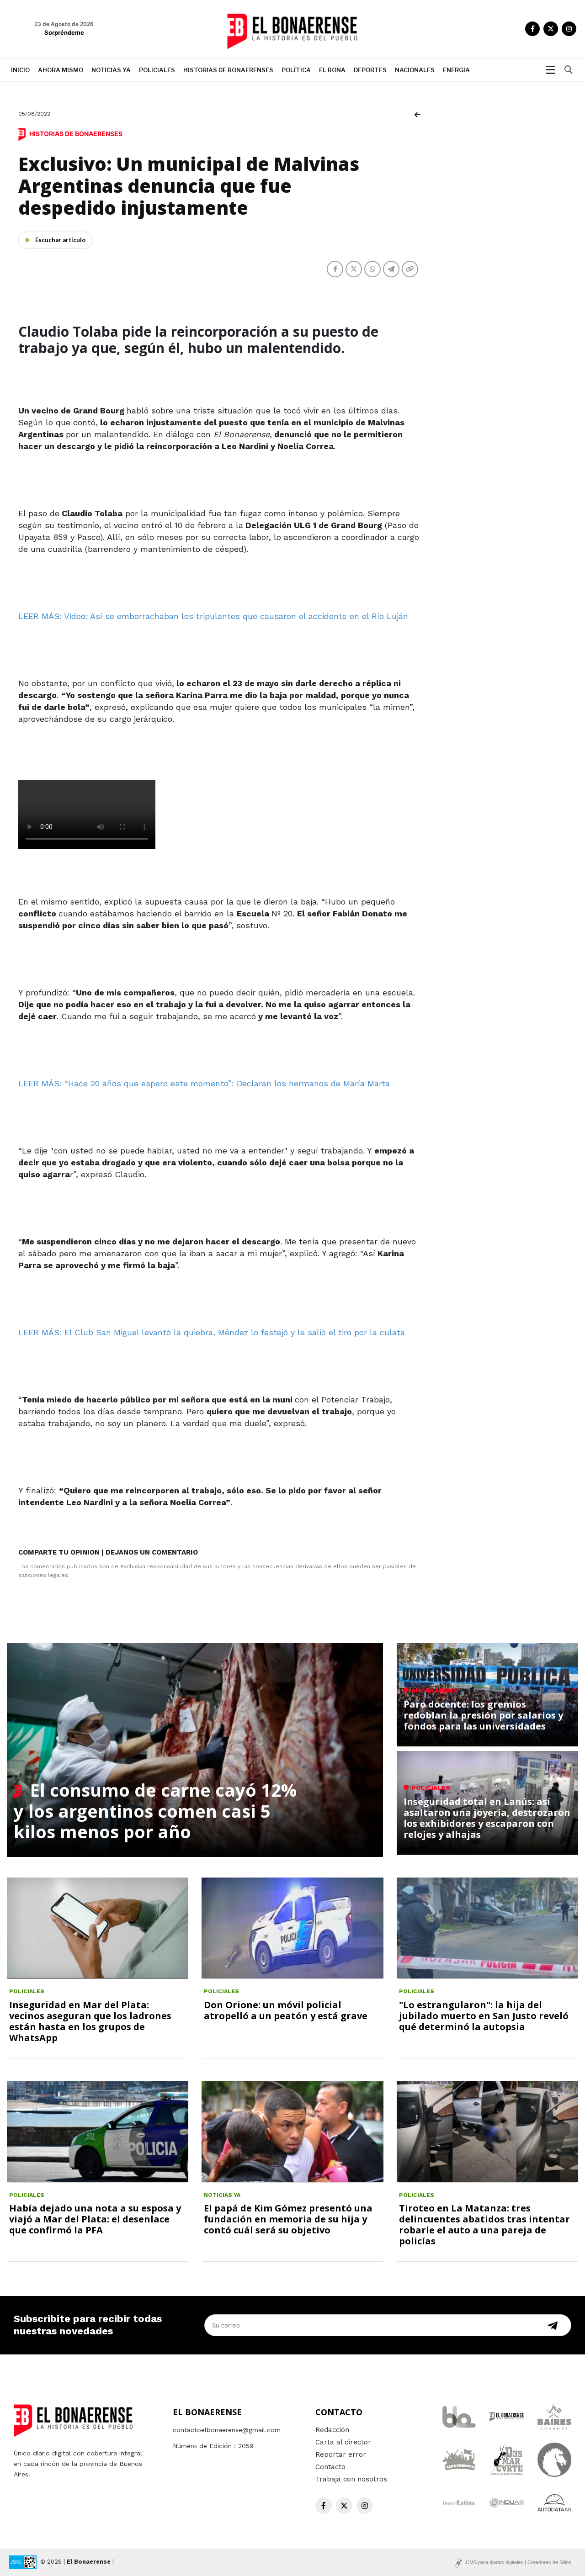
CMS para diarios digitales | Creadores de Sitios (519, 2562)
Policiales (157, 70)
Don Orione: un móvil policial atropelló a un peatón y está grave (286, 2010)
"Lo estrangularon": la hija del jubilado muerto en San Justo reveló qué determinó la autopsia (484, 2016)
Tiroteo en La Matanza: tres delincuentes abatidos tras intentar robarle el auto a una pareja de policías (484, 2224)
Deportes (370, 70)
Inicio (20, 70)
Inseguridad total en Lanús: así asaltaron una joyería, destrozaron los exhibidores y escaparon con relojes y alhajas (487, 1818)
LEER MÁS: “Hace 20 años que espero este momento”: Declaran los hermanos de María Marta (204, 1083)
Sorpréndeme (64, 32)
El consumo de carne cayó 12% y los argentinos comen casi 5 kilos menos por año (155, 1811)
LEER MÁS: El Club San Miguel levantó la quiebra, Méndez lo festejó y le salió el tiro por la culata (212, 1332)
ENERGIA (456, 70)
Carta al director (343, 2442)
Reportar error (341, 2454)
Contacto (330, 2467)
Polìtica (296, 70)
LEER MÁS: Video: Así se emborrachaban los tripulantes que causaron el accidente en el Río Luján (213, 616)
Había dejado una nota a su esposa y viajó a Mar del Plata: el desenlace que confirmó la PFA (95, 2219)
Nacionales (415, 70)
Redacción (332, 2430)
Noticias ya (111, 70)
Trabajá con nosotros (351, 2479)
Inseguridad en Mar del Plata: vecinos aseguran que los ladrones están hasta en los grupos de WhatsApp (90, 2021)
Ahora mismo (61, 70)
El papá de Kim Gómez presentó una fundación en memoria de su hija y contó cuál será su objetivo (288, 2219)
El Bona (332, 70)
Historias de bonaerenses (228, 70)
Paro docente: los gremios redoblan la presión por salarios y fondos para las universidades (483, 1715)
